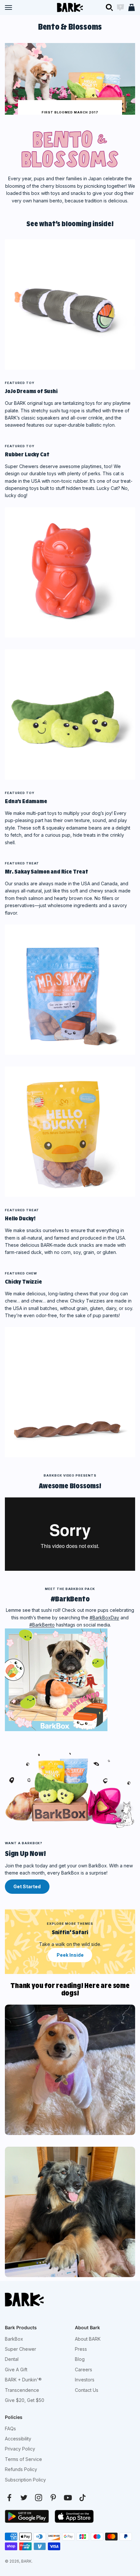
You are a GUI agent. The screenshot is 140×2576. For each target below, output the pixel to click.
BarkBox (14, 2339)
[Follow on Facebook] (9, 2498)
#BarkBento (42, 1625)
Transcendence (22, 2390)
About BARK (88, 2339)
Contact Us (87, 2390)
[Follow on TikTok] (83, 2498)
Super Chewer (21, 2349)
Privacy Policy (20, 2449)
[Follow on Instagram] (39, 2498)
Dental (12, 2359)
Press (81, 2349)
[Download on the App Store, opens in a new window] (74, 2516)
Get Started (27, 1886)
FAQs (10, 2429)
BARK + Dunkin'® (23, 2380)
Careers (84, 2370)
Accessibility (18, 2439)
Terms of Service (23, 2459)
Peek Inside (70, 1955)
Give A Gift (16, 2370)
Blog (80, 2359)
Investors (85, 2380)
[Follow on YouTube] (68, 2498)
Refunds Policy (21, 2469)
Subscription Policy (25, 2480)
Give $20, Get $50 (25, 2400)
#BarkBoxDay (104, 1618)
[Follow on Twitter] (24, 2498)
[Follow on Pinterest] (53, 2498)
